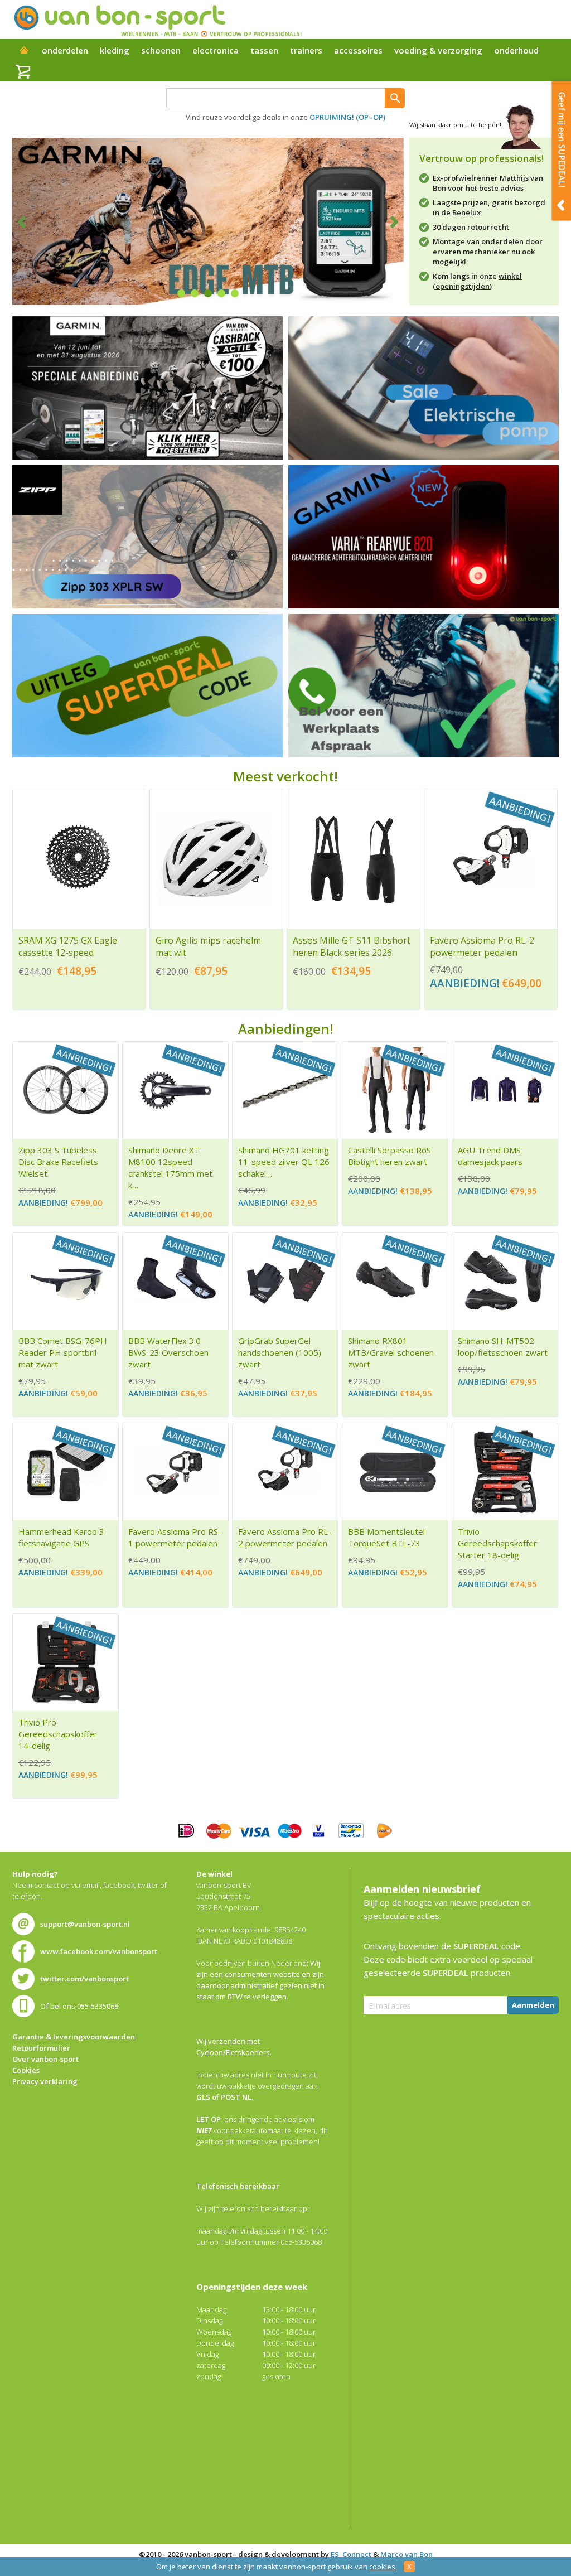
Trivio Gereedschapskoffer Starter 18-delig (497, 1543)
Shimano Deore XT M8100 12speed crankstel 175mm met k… (170, 1168)
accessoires (358, 50)
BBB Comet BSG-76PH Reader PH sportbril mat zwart (63, 1352)
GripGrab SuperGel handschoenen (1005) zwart (280, 1352)
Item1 (181, 293)
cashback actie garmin (147, 388)
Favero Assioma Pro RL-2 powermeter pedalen (482, 946)
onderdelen (65, 50)
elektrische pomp (424, 388)
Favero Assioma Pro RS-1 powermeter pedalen (175, 1537)
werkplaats (424, 686)
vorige (29, 221)
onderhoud (516, 50)
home (24, 51)
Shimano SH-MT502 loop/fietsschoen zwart (503, 1347)
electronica (216, 50)
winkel (510, 276)
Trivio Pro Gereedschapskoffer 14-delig (58, 1734)
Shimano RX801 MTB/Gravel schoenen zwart (391, 1352)
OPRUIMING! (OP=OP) (347, 117)
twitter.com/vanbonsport (84, 1979)
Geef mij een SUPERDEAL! (562, 151)
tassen (264, 50)
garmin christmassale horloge (424, 537)
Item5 (235, 293)
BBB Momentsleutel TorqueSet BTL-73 (386, 1537)
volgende (387, 221)
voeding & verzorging (438, 50)
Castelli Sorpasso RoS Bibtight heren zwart (389, 1156)
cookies (382, 2567)
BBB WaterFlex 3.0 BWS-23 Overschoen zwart (168, 1352)
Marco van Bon (407, 2554)
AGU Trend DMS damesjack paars (490, 1156)
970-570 (147, 686)
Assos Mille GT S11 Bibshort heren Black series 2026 (352, 946)
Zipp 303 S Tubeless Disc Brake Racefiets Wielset (58, 1162)
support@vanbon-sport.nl (85, 1924)
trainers (306, 50)
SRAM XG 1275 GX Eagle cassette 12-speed (68, 946)
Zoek (395, 98)
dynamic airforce (208, 221)
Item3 (208, 293)
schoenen (161, 50)
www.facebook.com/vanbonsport (99, 1951)
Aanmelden (533, 2005)
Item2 (195, 293)
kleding (115, 50)
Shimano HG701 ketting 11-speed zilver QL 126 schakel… (284, 1162)
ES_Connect (351, 2554)
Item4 (221, 293)
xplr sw (147, 537)
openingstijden (463, 286)
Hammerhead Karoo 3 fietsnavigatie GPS (61, 1537)
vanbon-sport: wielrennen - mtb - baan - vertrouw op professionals (157, 20)
